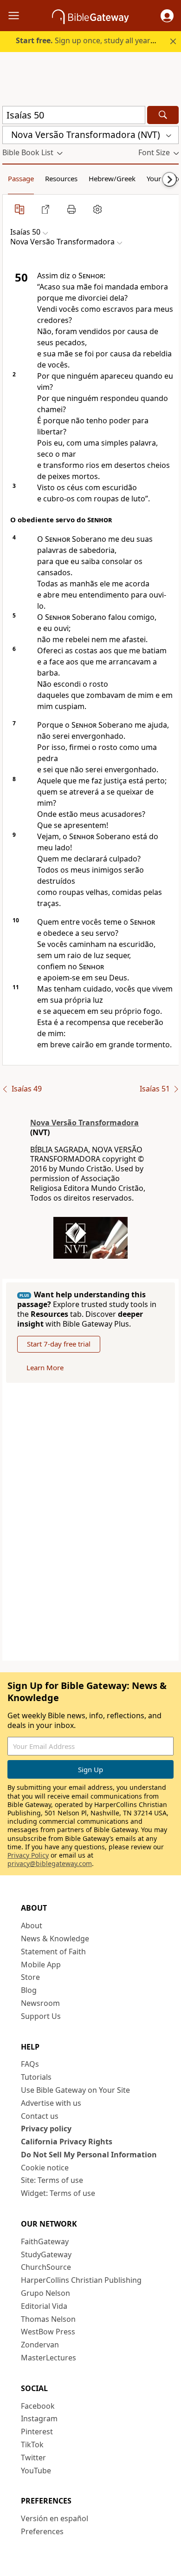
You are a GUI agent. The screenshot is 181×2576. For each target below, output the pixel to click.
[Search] (163, 115)
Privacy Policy (28, 1855)
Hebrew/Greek (112, 178)
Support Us (41, 2016)
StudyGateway (46, 2254)
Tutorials (36, 2077)
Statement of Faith (53, 1952)
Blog (29, 1990)
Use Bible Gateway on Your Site (75, 2090)
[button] (167, 16)
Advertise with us (51, 2103)
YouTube (36, 2471)
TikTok (32, 2445)
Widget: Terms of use (58, 2193)
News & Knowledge (55, 1939)
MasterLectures (48, 2358)
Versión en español (55, 2518)
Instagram (39, 2418)
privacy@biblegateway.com (50, 1863)
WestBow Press (48, 2332)
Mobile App (41, 1965)
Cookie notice (45, 2168)
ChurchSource (46, 2267)
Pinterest (37, 2431)
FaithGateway (45, 2241)
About (32, 1925)
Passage (21, 178)
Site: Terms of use (52, 2180)
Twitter (33, 2458)
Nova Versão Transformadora (84, 1123)
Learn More (45, 1367)
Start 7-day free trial (59, 1344)
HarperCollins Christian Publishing (81, 2280)
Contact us (40, 2116)
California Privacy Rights (67, 2142)
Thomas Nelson (48, 2319)
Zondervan (40, 2345)
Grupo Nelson (45, 2293)
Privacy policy (46, 2129)
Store (30, 1977)
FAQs (30, 2064)
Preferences (42, 2531)
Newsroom (40, 2003)
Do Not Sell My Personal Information (89, 2155)
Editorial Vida (44, 2306)
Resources (61, 178)
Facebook (38, 2406)
